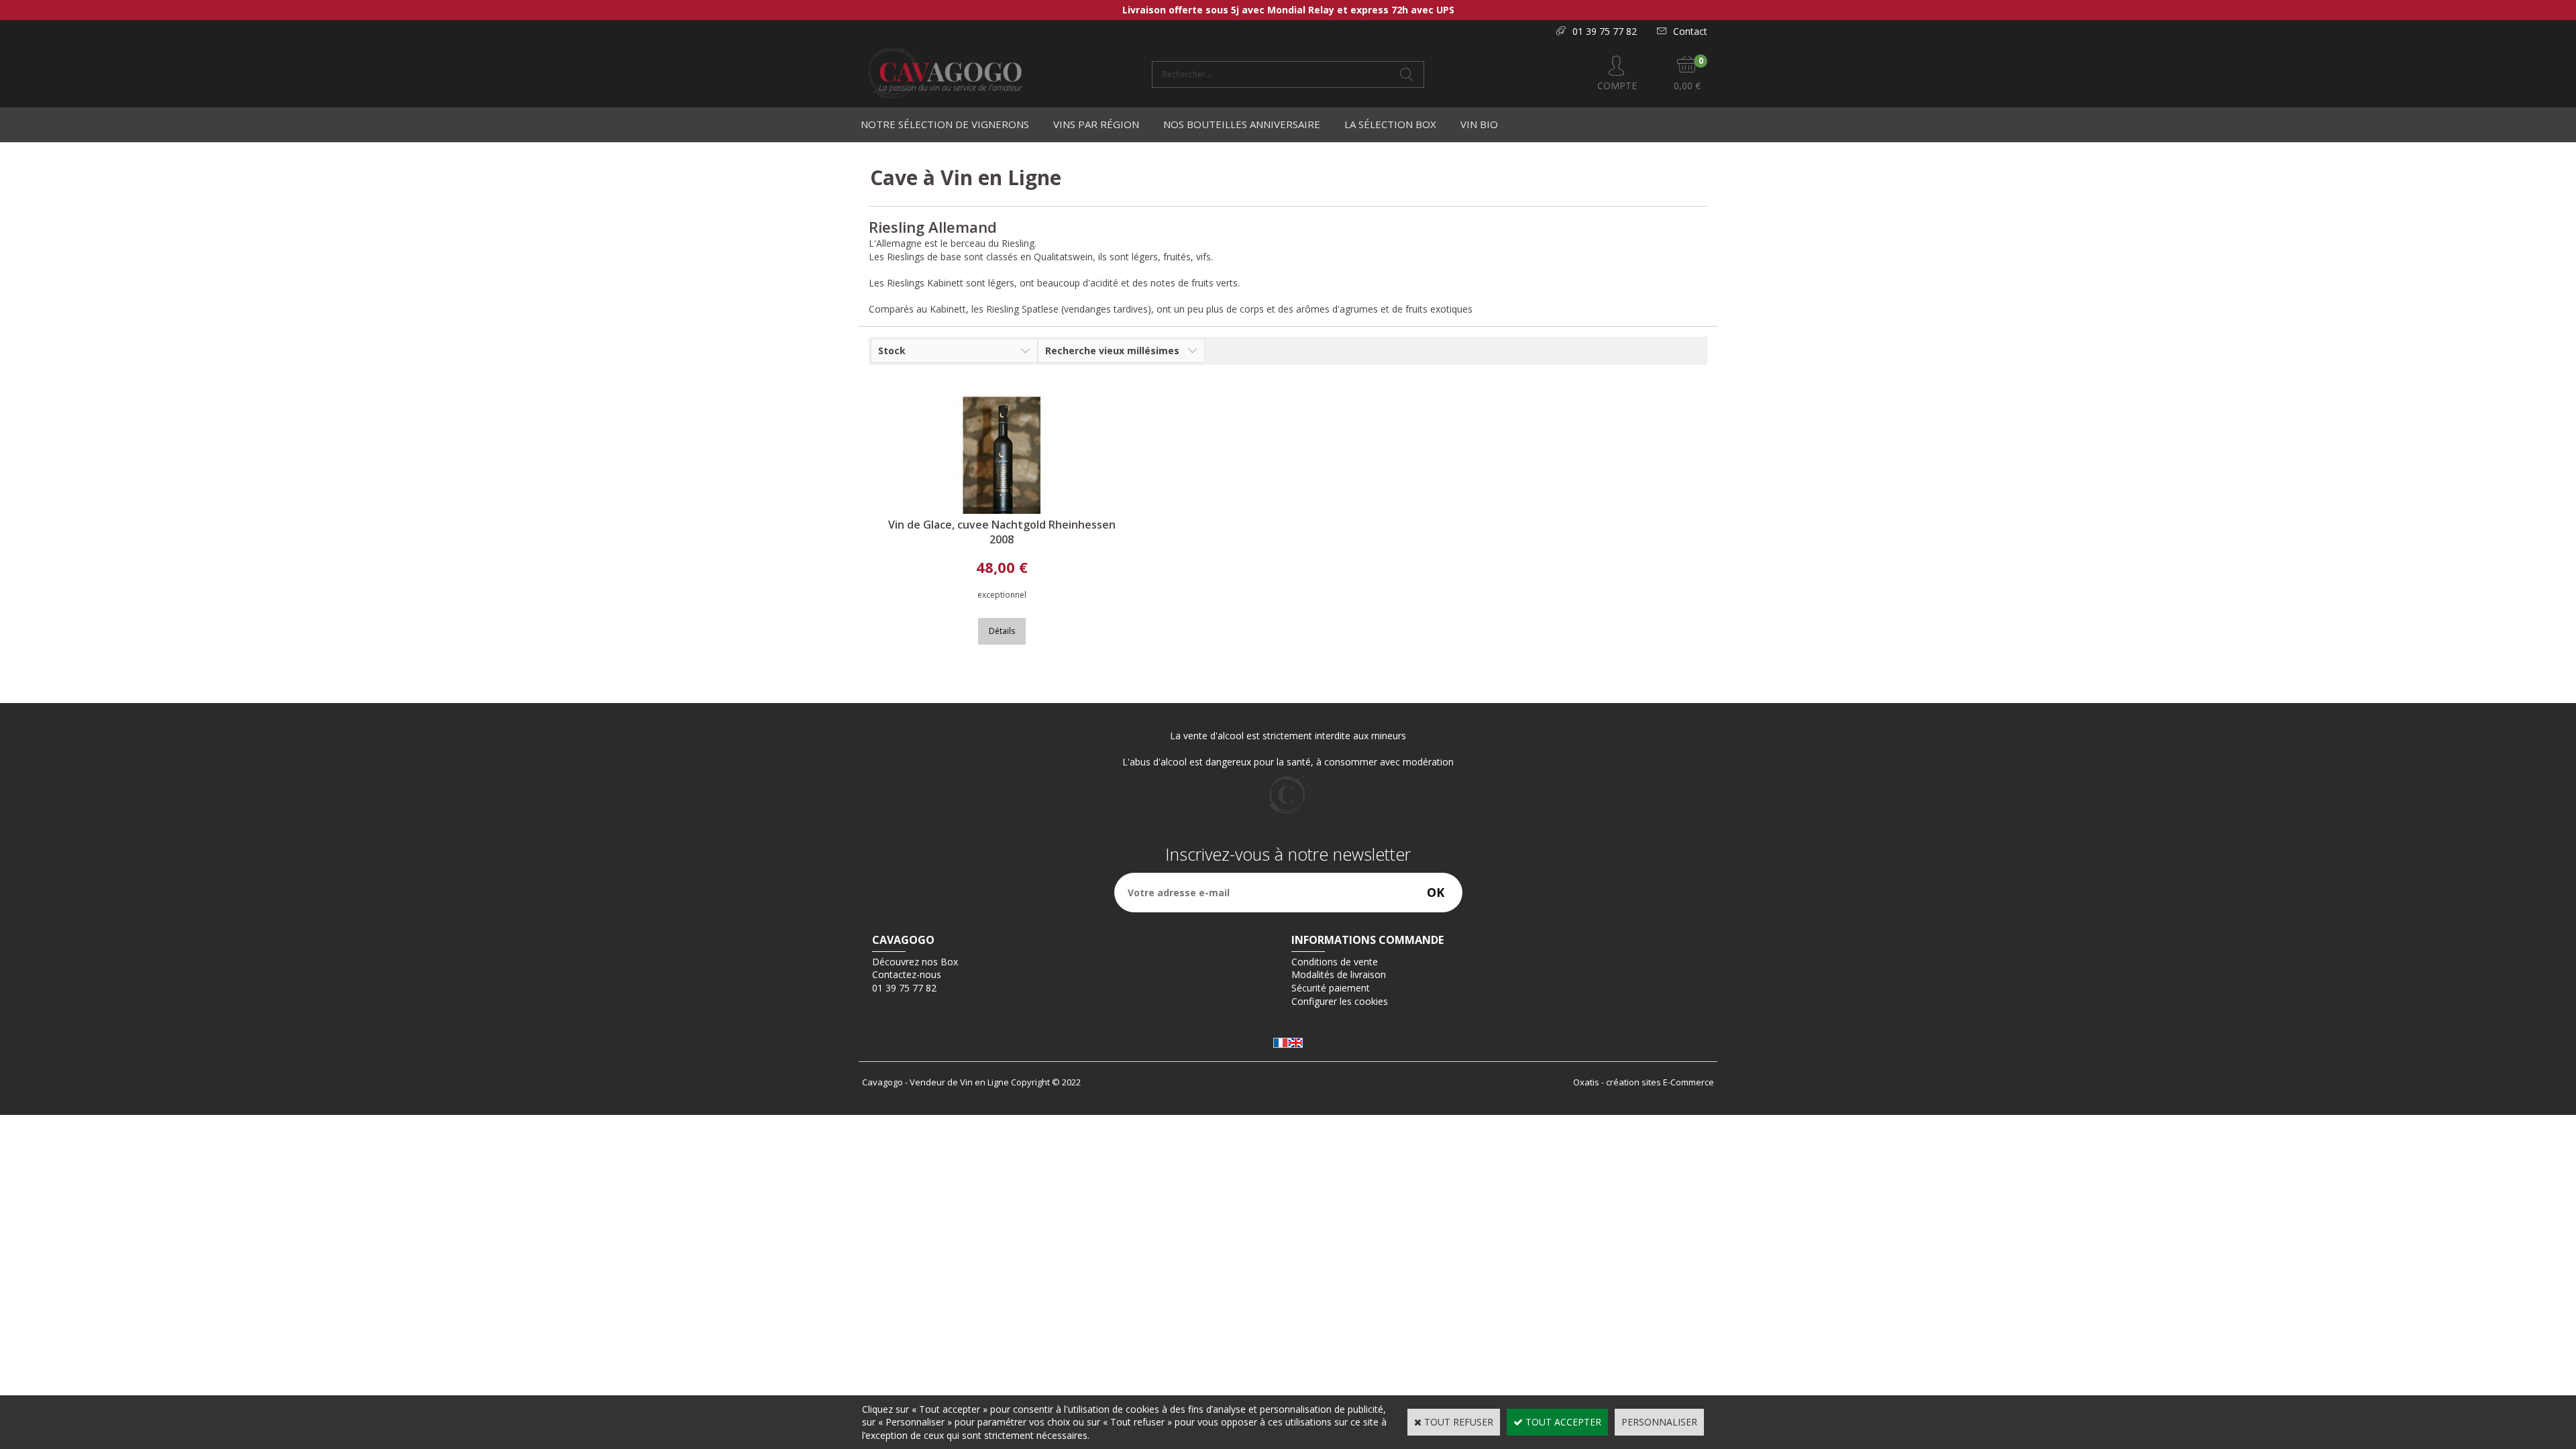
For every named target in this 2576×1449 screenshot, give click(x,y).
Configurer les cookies (1340, 1001)
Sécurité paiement (1331, 988)
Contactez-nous (907, 974)
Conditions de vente (1335, 962)
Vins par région (1096, 124)
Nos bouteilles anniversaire (1242, 124)
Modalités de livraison (1339, 974)
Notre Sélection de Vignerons (945, 124)
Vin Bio (1479, 124)
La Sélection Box (1390, 124)
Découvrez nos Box (915, 962)
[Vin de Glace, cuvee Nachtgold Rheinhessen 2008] (1002, 510)
